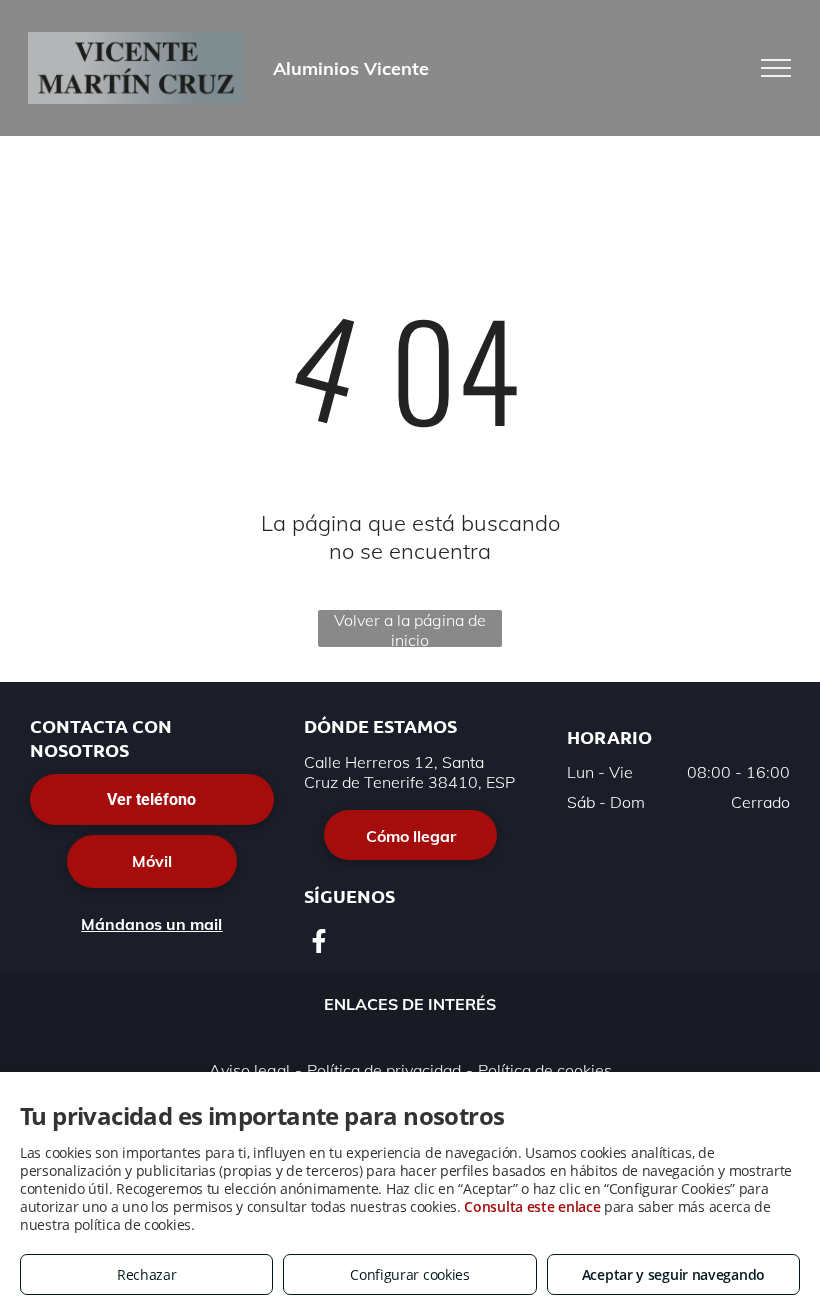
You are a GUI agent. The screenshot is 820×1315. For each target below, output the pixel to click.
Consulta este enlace (532, 1206)
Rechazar (147, 1274)
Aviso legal (249, 1070)
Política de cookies (545, 1070)
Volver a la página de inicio (410, 628)
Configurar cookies (410, 1274)
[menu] (776, 68)
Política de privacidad (384, 1070)
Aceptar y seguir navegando (673, 1274)
